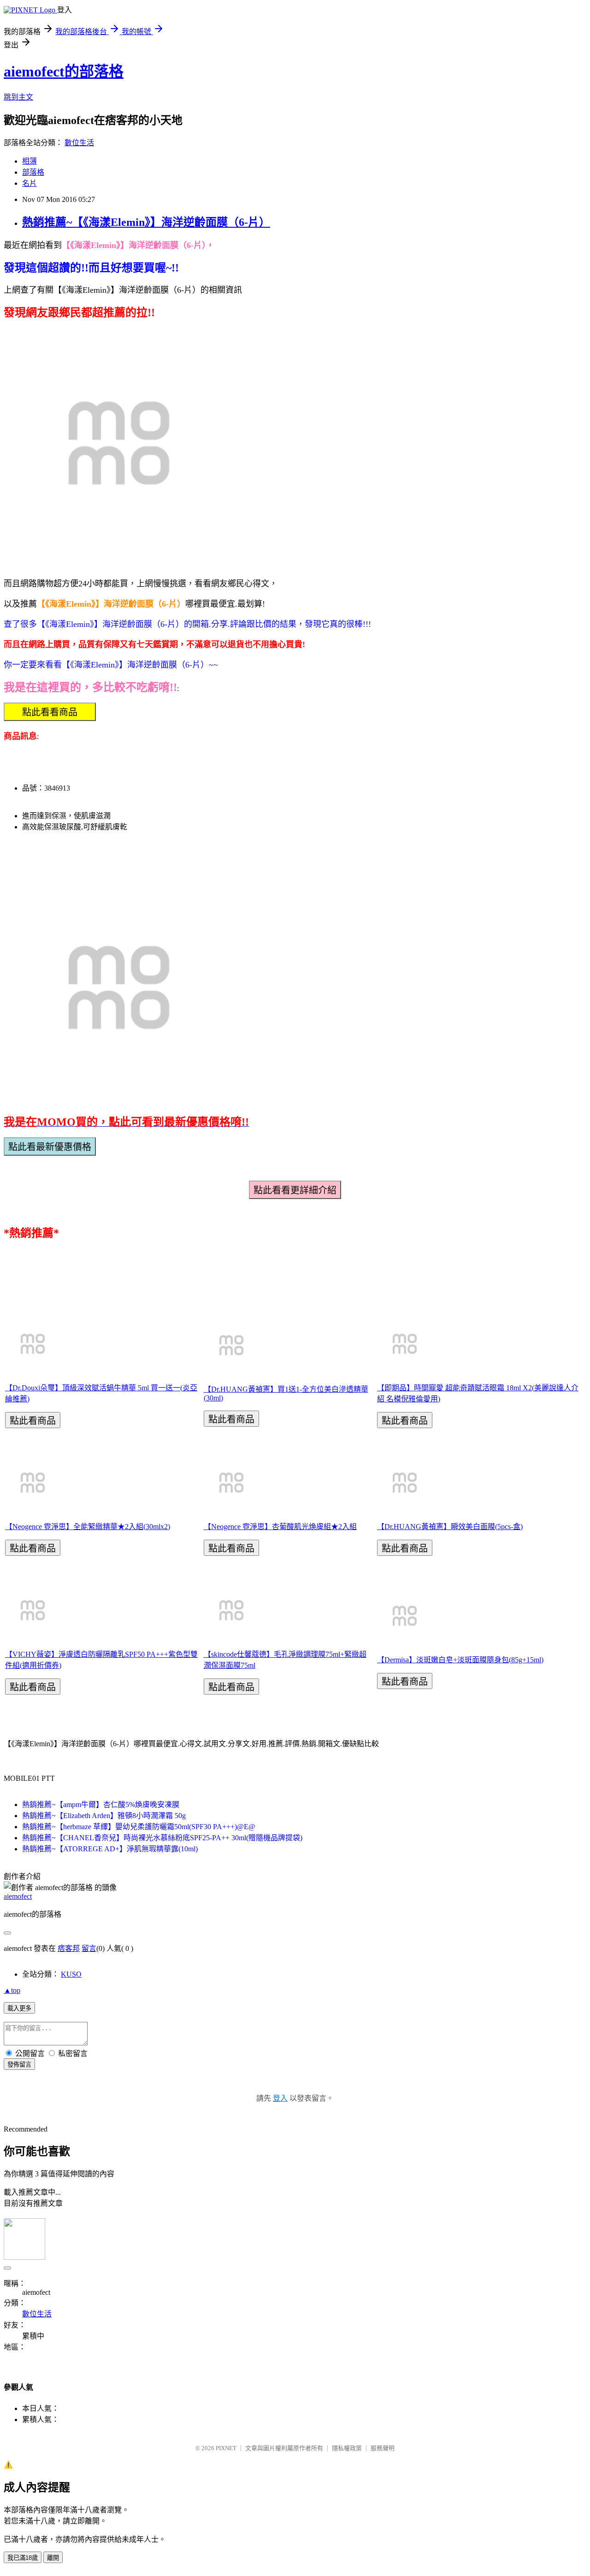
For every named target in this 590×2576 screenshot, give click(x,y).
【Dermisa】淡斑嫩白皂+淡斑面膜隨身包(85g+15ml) (460, 1660)
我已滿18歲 (23, 2558)
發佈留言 (19, 2065)
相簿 (29, 161)
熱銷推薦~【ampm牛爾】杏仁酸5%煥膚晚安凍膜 (101, 1805)
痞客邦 (69, 1948)
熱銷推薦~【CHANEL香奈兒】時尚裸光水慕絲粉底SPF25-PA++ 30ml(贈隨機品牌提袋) (162, 1838)
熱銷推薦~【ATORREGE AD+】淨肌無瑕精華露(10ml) (110, 1849)
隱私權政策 (347, 2448)
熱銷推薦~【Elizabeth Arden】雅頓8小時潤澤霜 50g (104, 1816)
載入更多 (19, 2008)
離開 (53, 2558)
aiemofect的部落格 (64, 71)
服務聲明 (383, 2448)
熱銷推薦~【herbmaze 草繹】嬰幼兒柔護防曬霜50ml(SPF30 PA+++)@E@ (139, 1827)
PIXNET (226, 2448)
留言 (89, 1948)
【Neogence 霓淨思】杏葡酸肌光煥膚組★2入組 (280, 1527)
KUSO (71, 1974)
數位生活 (79, 143)
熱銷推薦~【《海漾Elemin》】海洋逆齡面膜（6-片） (146, 222)
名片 (29, 183)
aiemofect (18, 1896)
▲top (12, 1990)
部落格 (33, 172)
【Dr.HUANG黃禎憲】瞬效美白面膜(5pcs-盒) (450, 1527)
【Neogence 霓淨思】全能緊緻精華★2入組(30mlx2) (88, 1527)
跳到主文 (18, 97)
